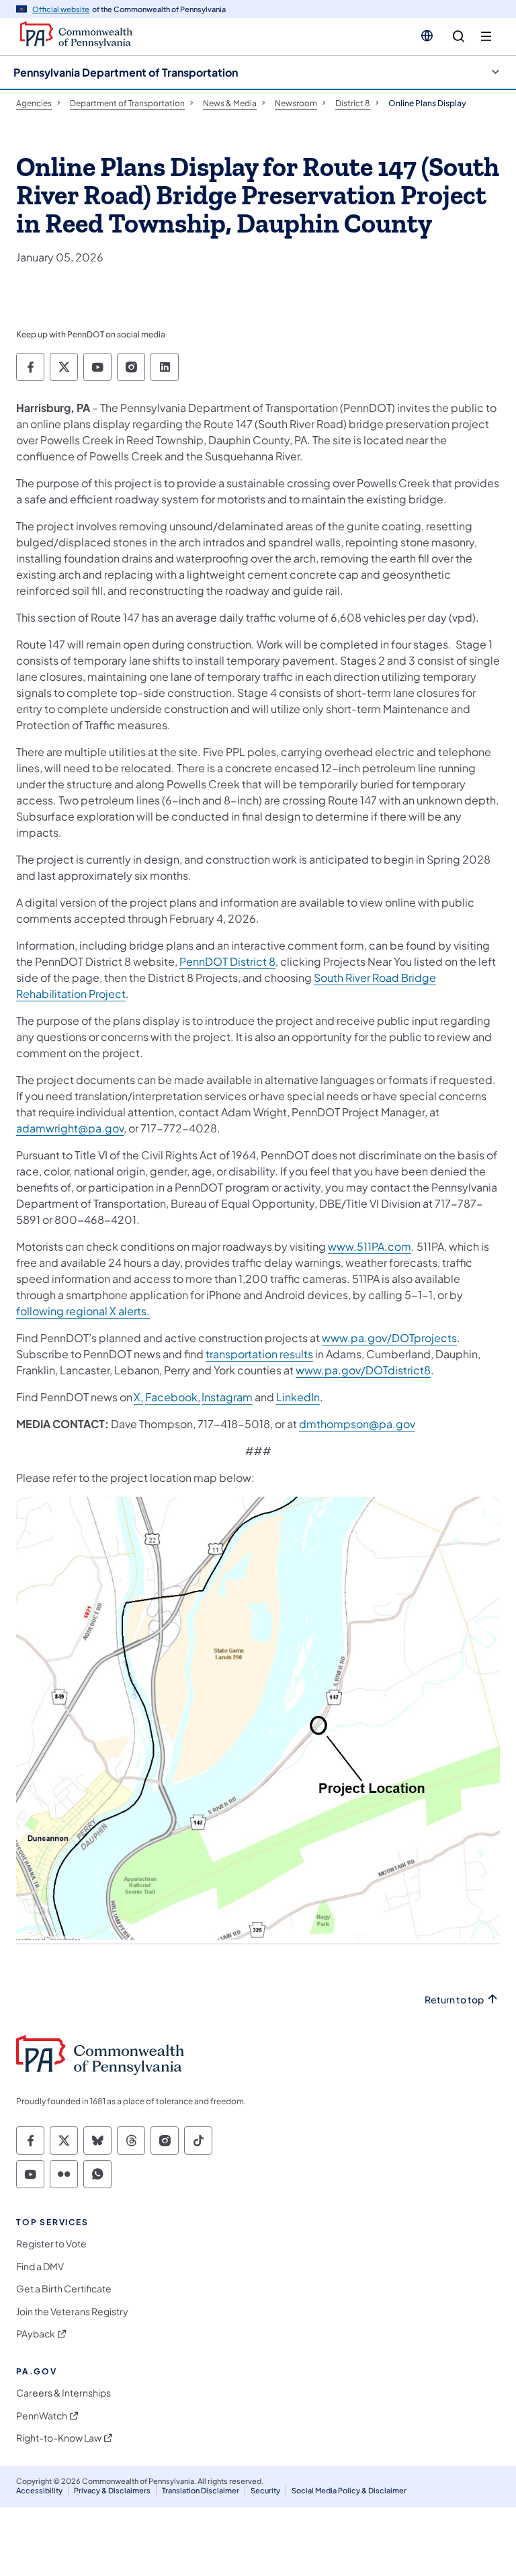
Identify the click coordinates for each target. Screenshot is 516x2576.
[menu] (486, 37)
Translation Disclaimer (201, 2490)
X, (138, 1397)
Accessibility (39, 2490)
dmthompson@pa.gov (357, 1424)
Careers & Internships (63, 2393)
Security (265, 2490)
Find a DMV (40, 2267)
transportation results (259, 1354)
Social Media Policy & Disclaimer (349, 2490)
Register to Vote (51, 2244)
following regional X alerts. (83, 1311)
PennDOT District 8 (227, 961)
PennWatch (42, 2416)
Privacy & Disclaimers (112, 2490)
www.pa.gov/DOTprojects (389, 1338)
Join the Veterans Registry (72, 2312)
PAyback (36, 2334)
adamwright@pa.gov (70, 1128)
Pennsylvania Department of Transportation (126, 72)
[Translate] (427, 36)
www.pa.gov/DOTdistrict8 (363, 1370)
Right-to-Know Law (59, 2438)
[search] (459, 37)
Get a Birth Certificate (64, 2289)
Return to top (454, 2000)
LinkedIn (298, 1397)
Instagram (227, 1397)
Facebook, (173, 1397)
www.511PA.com (370, 1246)
